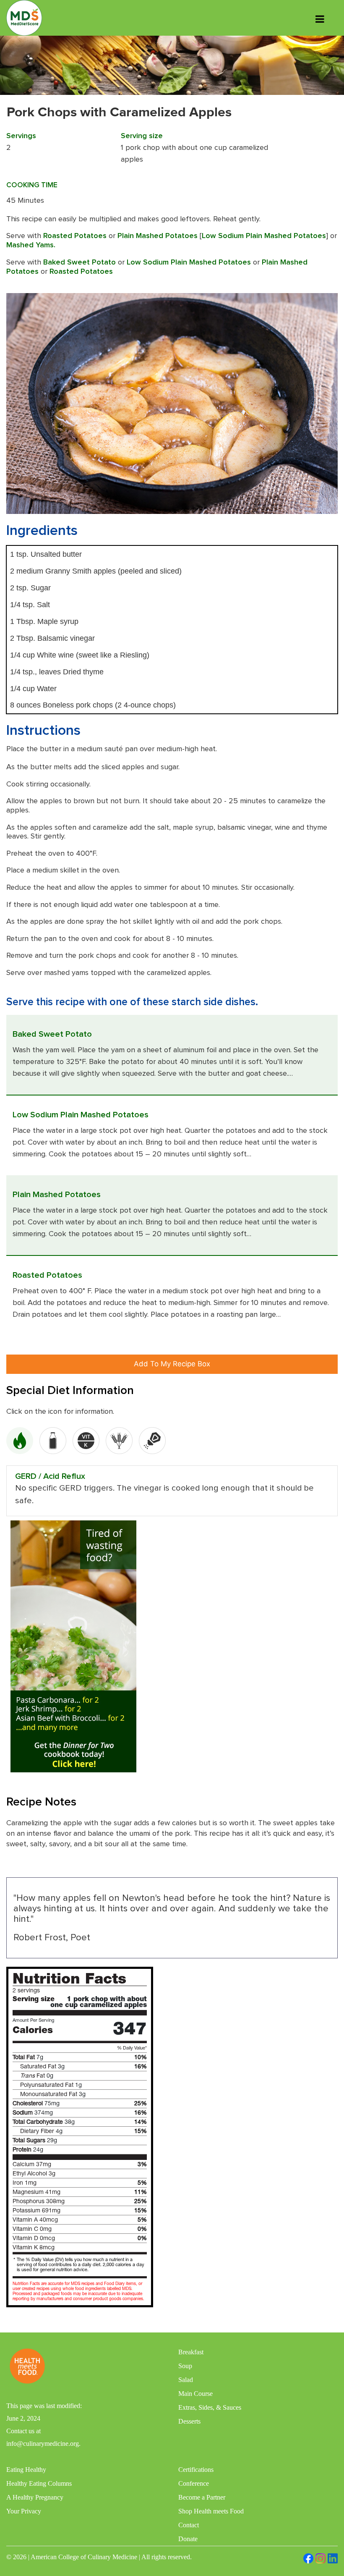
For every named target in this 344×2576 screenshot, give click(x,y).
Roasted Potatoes (75, 236)
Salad (186, 2380)
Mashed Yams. (31, 245)
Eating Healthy (26, 2470)
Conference (194, 2483)
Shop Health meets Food (211, 2511)
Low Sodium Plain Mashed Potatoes (264, 236)
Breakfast (191, 2352)
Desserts (189, 2421)
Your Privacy (24, 2511)
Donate (188, 2539)
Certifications (196, 2470)
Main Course (195, 2394)
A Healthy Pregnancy (35, 2497)
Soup (185, 2366)
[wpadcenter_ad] (73, 1646)
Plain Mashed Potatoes (158, 236)
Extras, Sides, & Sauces (210, 2407)
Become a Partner (202, 2497)
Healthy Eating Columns (39, 2483)
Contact (189, 2525)
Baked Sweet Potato (79, 262)
